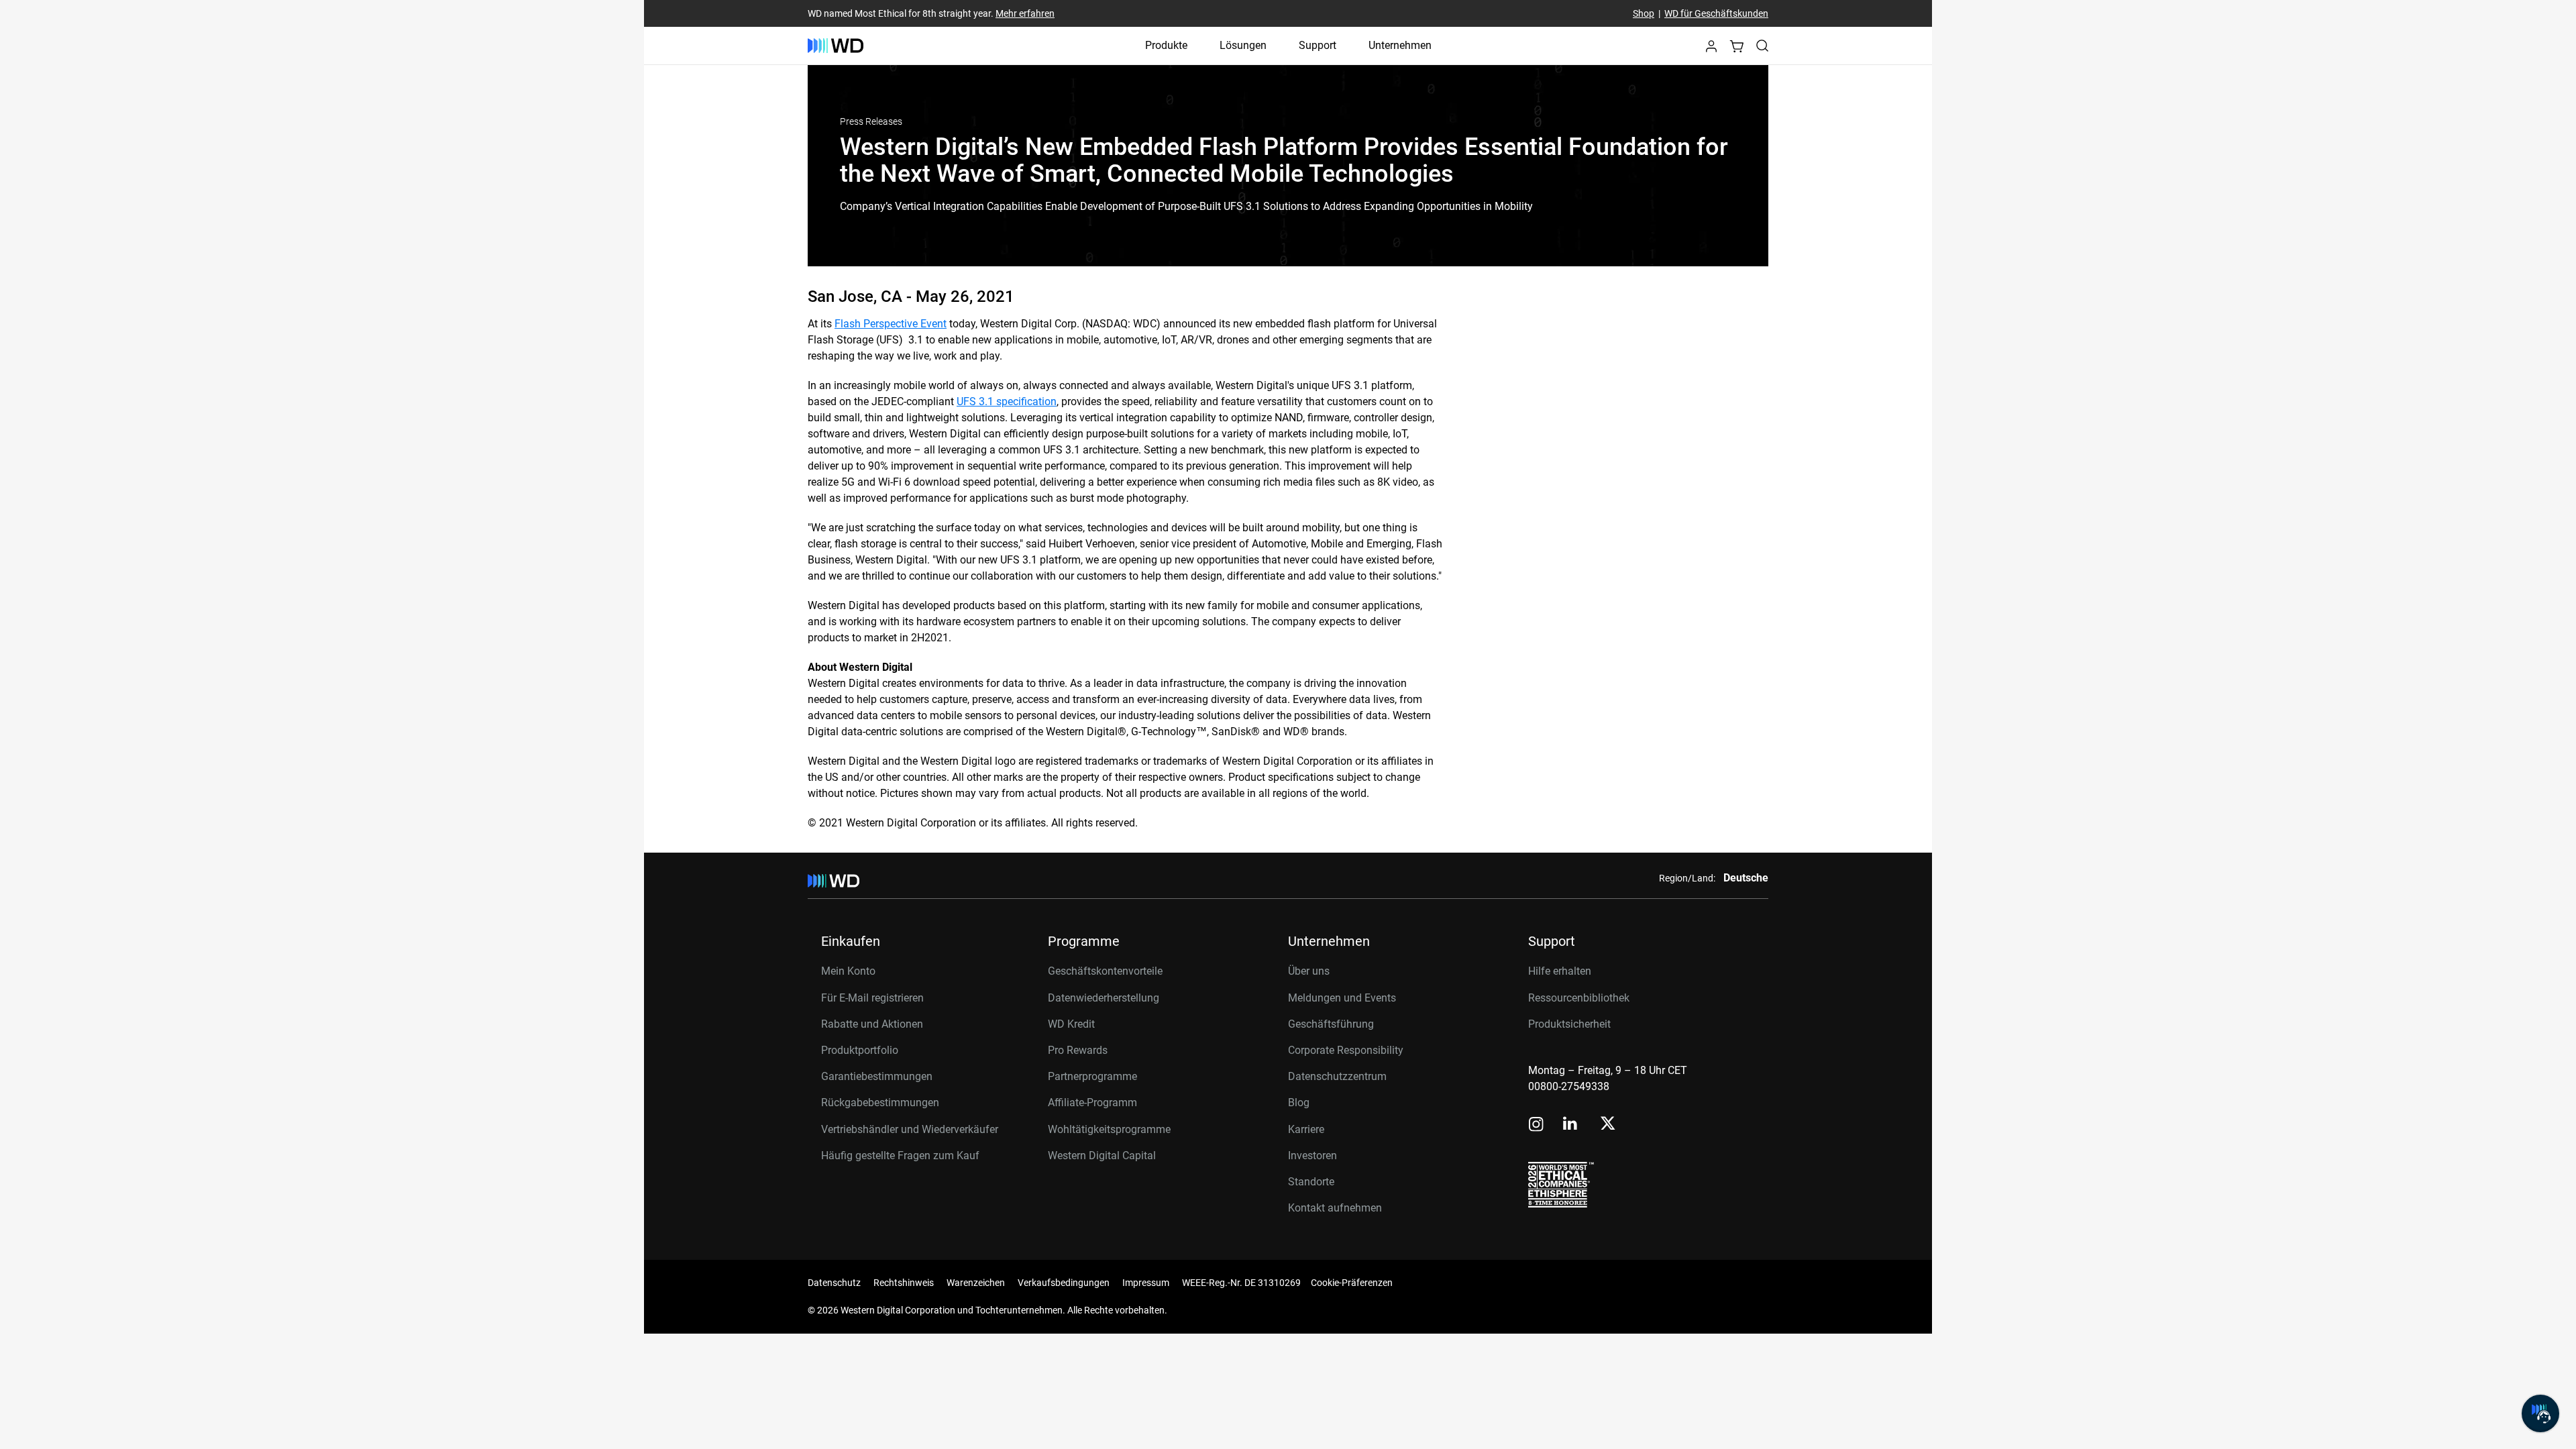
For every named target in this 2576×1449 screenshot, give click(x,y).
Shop (1644, 13)
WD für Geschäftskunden (1716, 13)
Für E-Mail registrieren (872, 998)
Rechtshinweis (904, 1283)
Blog (1299, 1103)
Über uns (1309, 971)
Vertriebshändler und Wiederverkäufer (910, 1129)
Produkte (1166, 45)
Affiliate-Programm (1092, 1103)
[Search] (1762, 46)
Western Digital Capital (1102, 1156)
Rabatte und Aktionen (872, 1024)
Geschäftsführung (1331, 1024)
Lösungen (1243, 45)
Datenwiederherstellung (1104, 998)
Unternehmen (1400, 45)
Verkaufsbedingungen (1064, 1283)
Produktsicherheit (1569, 1024)
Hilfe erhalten (1560, 971)
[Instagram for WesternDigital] (1536, 1125)
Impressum (1146, 1283)
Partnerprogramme (1092, 1076)
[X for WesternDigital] (1608, 1124)
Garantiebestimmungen (877, 1076)
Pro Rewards (1078, 1050)
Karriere (1306, 1129)
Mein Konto (848, 971)
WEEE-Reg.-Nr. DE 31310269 (1241, 1283)
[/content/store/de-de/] (836, 46)
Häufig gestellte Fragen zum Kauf (900, 1156)
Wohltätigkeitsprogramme (1109, 1129)
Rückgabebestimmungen (880, 1103)
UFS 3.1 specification (1007, 401)
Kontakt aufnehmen (1335, 1208)
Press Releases (871, 121)
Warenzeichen (976, 1283)
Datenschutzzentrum (1337, 1076)
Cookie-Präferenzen (1352, 1283)
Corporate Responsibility (1346, 1050)
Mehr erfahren (1025, 13)
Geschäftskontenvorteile (1105, 971)
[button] (1711, 50)
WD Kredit (1071, 1024)
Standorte (1311, 1182)
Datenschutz (834, 1283)
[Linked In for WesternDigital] (1571, 1125)
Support (1318, 45)
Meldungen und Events (1342, 998)
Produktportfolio (860, 1050)
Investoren (1312, 1156)
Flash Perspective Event (891, 324)
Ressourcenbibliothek (1579, 998)
